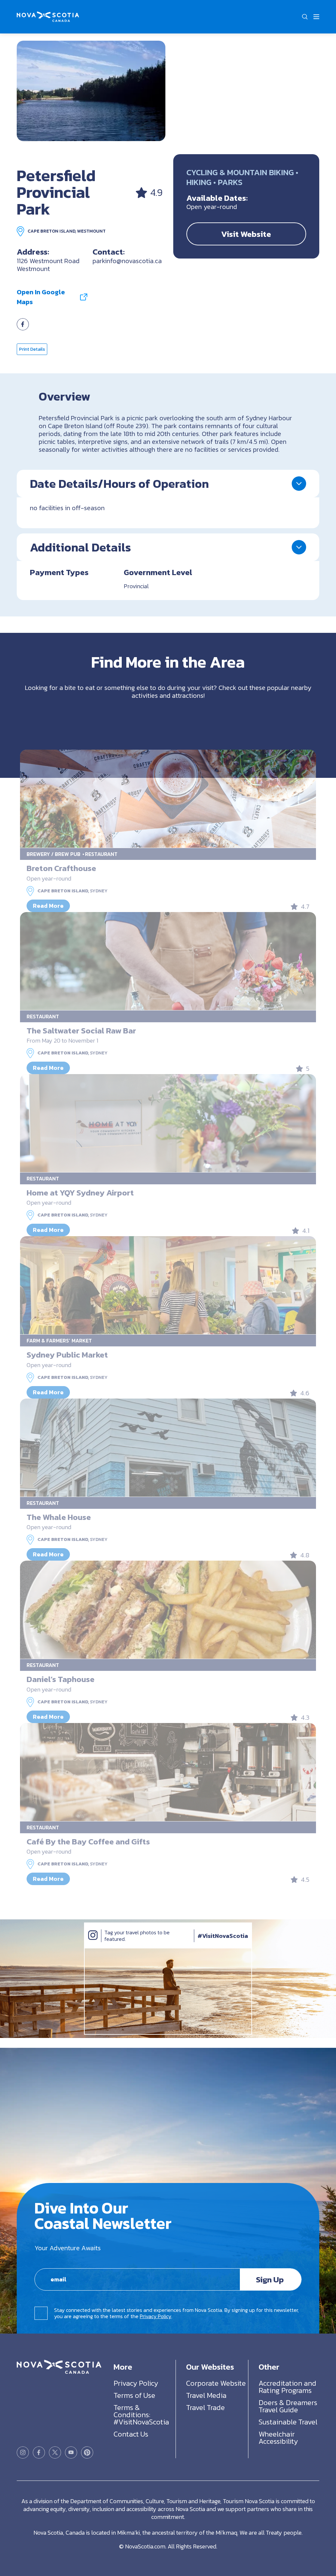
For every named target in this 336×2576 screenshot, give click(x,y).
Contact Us (131, 2434)
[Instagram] (93, 1942)
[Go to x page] (55, 2452)
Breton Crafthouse (61, 868)
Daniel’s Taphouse (61, 1679)
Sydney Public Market (67, 1355)
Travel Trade (205, 2408)
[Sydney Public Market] (168, 1285)
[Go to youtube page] (71, 2452)
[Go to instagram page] (23, 2452)
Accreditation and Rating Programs (287, 2387)
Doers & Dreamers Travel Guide (288, 2406)
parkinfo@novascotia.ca (127, 261)
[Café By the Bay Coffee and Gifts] (168, 1772)
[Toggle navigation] (316, 17)
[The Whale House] (168, 1448)
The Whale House (59, 1517)
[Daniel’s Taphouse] (168, 1610)
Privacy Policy (156, 2316)
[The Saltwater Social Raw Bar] (168, 961)
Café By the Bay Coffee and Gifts (88, 1841)
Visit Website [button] (246, 234)
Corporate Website (216, 2383)
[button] (305, 17)
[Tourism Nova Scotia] (48, 15)
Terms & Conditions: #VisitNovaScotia (141, 2415)
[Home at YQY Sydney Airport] (168, 1123)
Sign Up (270, 2279)
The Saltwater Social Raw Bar (81, 1030)
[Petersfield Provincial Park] (91, 91)
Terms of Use (134, 2395)
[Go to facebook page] (23, 328)
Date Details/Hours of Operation (119, 484)
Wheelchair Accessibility (278, 2438)
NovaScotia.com (145, 2546)
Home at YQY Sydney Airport (80, 1193)
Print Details (32, 349)
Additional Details (80, 547)
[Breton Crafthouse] (168, 799)
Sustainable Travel (288, 2422)
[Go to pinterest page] (87, 2452)
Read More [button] (48, 906)
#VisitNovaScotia (223, 1936)
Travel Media (206, 2395)
